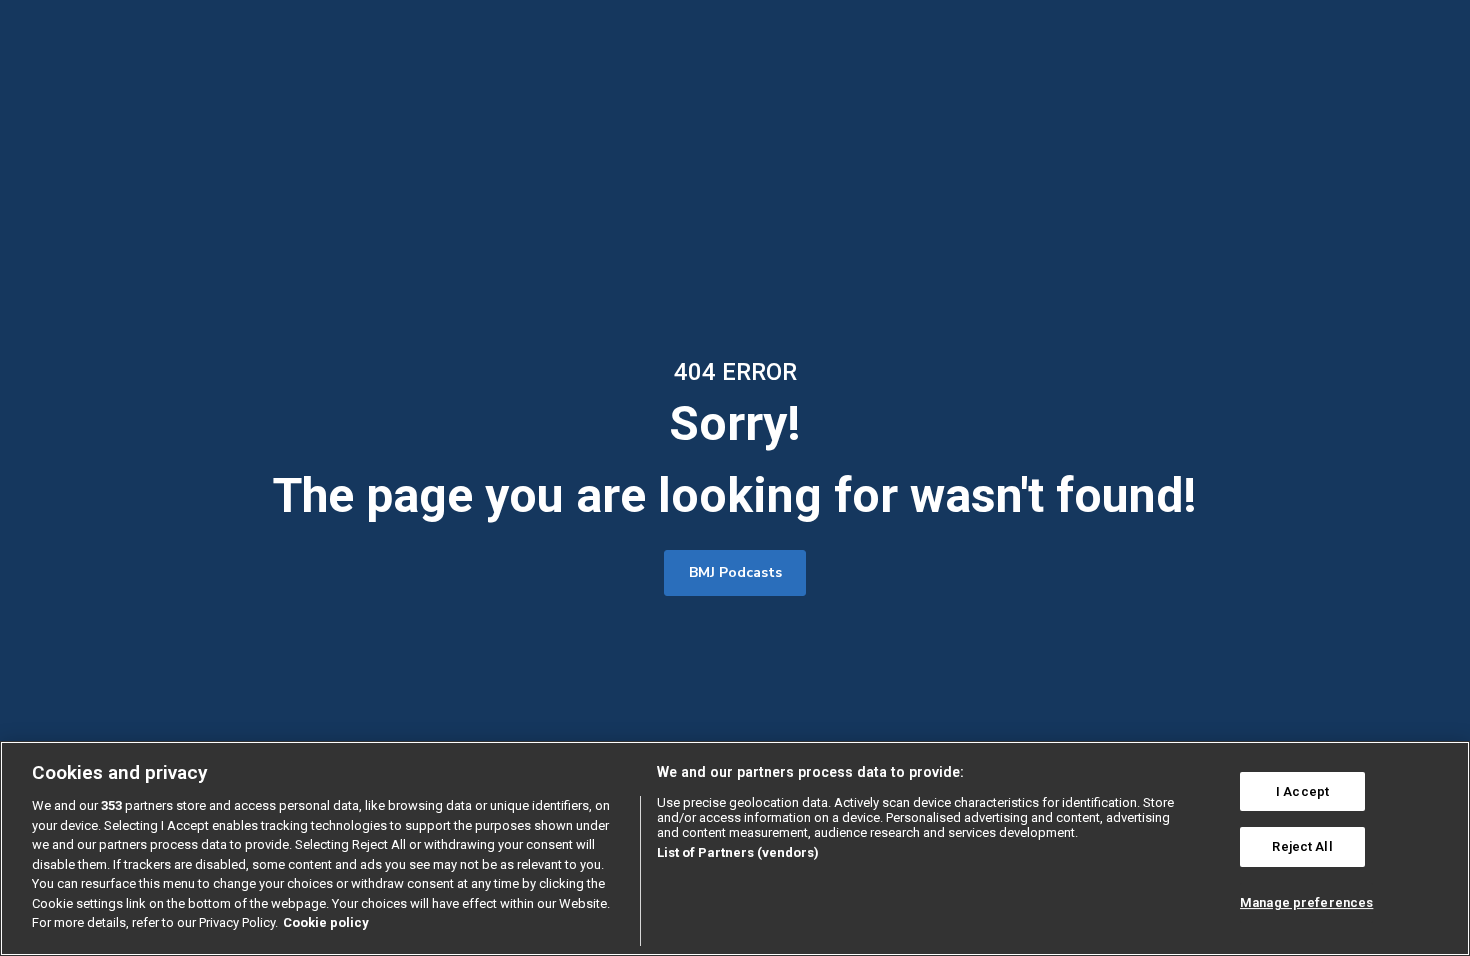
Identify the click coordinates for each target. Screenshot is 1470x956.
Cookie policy (326, 922)
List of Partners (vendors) (738, 852)
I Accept (1302, 791)
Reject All (1302, 846)
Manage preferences (1306, 902)
